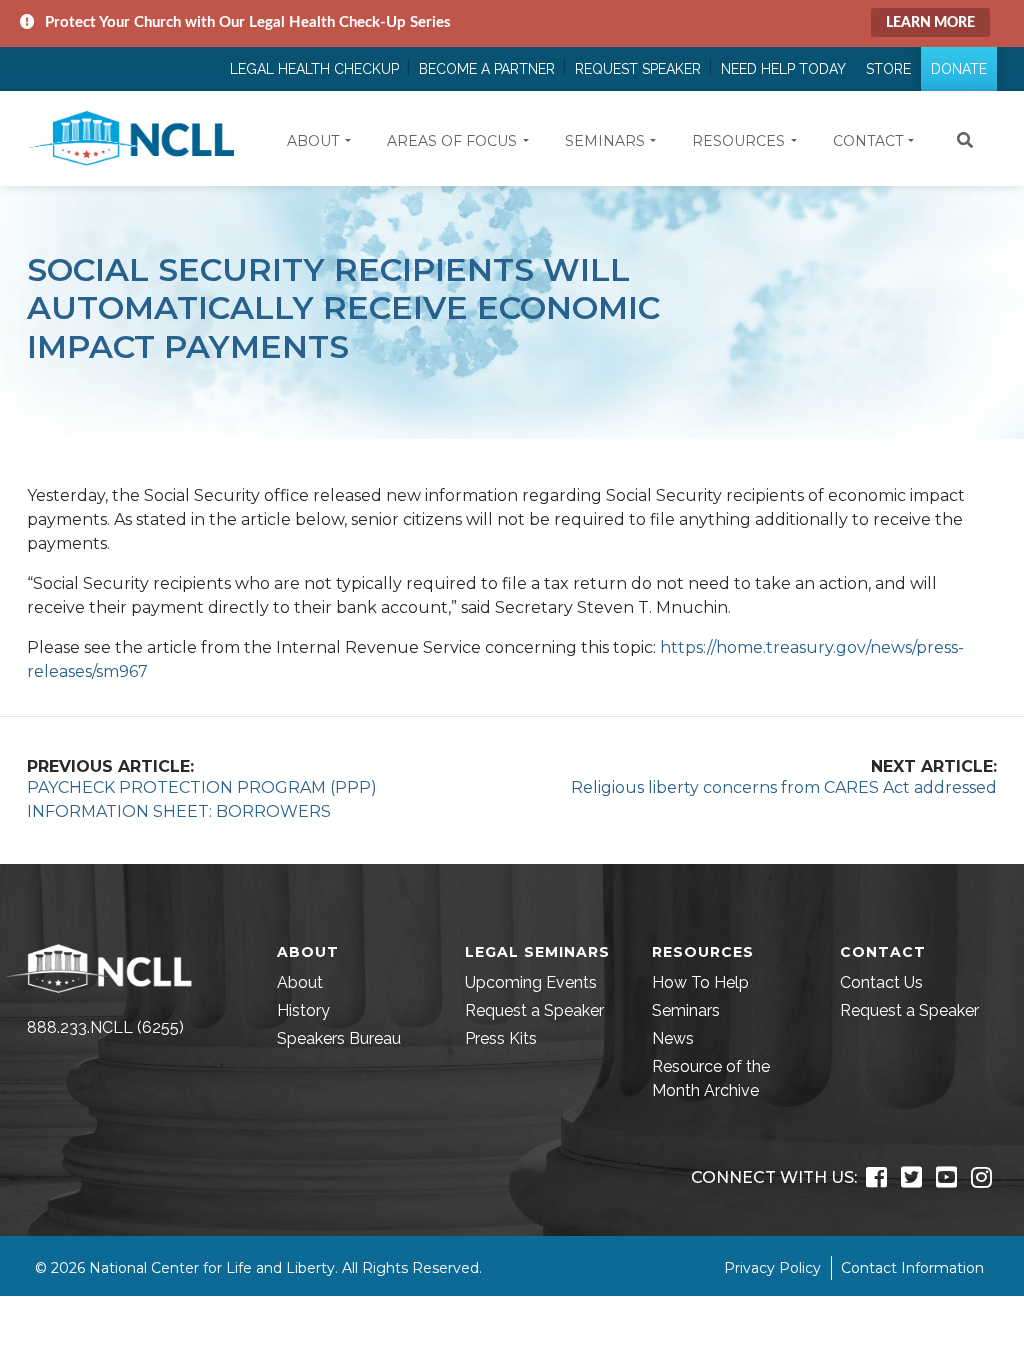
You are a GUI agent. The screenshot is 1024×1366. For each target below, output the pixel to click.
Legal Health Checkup (314, 69)
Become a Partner (487, 69)
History (303, 1010)
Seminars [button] (605, 141)
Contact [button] (868, 141)
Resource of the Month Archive (711, 1078)
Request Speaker (638, 69)
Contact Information (912, 1268)
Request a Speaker (534, 1010)
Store (888, 69)
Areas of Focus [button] (452, 141)
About (300, 982)
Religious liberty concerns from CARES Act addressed (784, 787)
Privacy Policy (772, 1268)
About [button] (313, 141)
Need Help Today (783, 69)
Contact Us (881, 982)
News (673, 1038)
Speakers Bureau (339, 1038)
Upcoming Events (531, 982)
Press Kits (501, 1038)
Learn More (930, 23)
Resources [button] (738, 141)
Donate (959, 69)
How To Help (700, 982)
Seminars (686, 1010)
